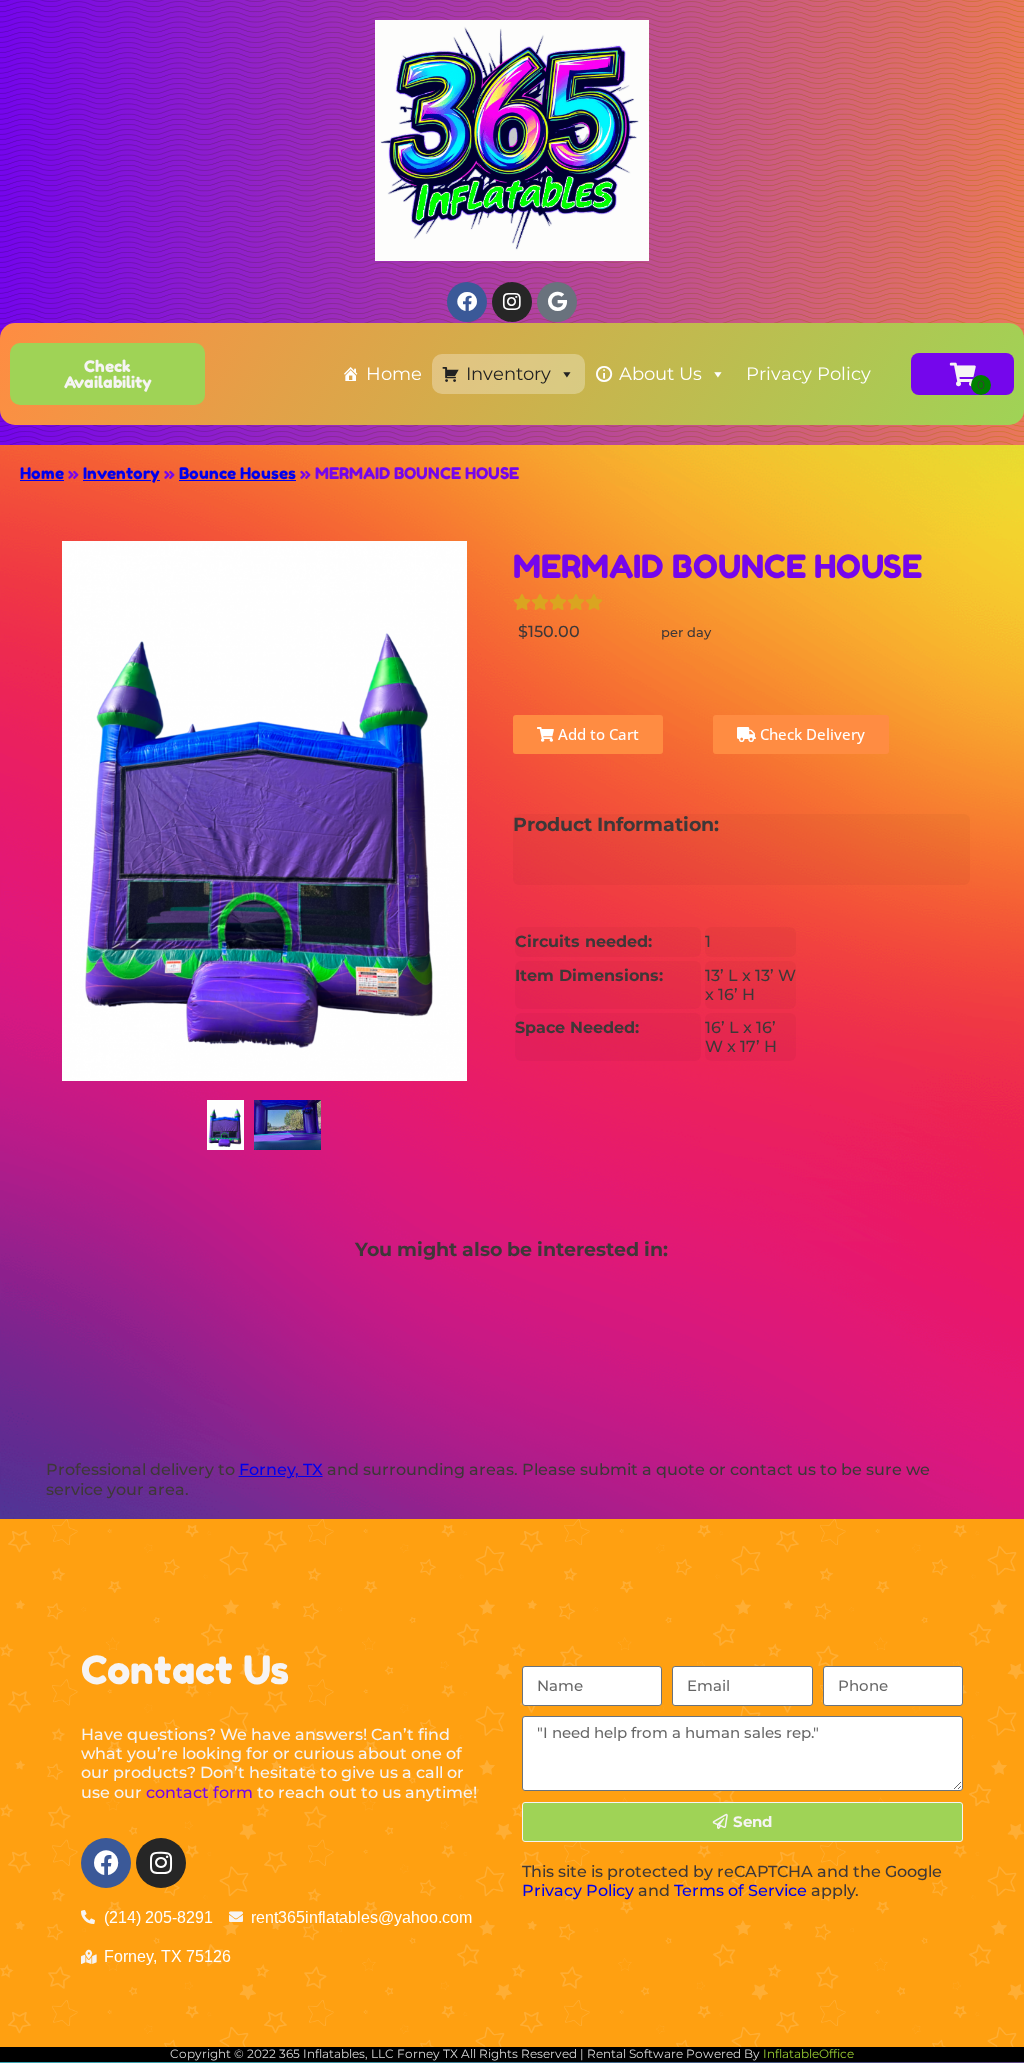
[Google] (557, 302)
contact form (199, 1792)
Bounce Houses (237, 473)
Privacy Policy (808, 374)
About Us (660, 374)
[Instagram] (161, 1863)
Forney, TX (281, 1469)
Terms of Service (740, 1890)
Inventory (508, 374)
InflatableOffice (808, 2053)
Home (394, 374)
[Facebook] (106, 1863)
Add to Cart (596, 734)
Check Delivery (810, 734)
